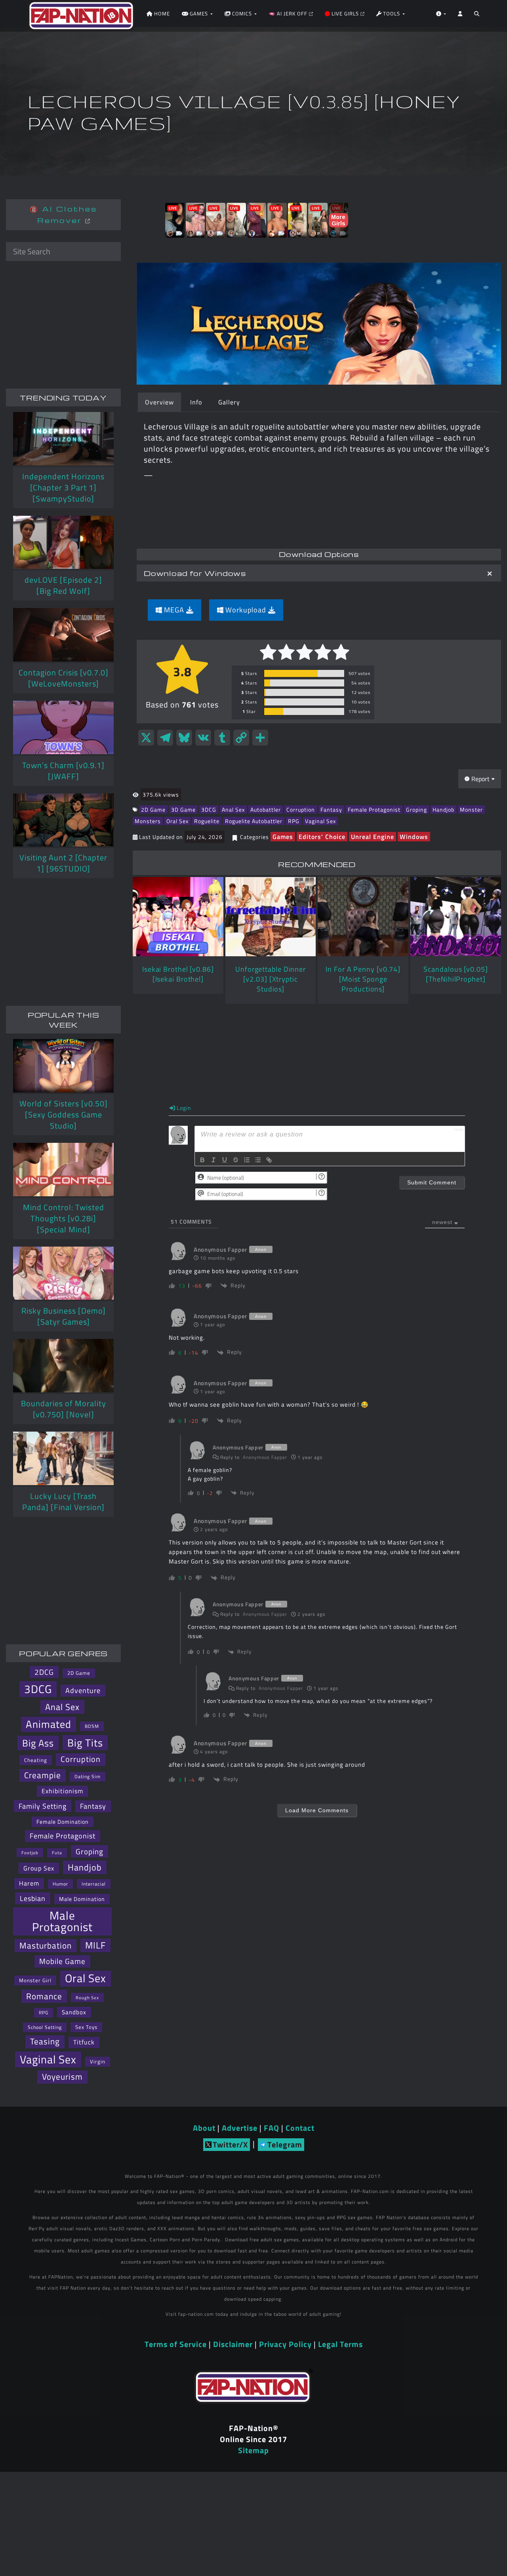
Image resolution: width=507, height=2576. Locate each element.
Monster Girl (35, 1980)
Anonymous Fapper (265, 1457)
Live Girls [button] (345, 13)
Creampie (43, 1775)
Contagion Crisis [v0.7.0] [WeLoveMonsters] (64, 678)
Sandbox (74, 2012)
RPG (294, 821)
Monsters (148, 821)
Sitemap (253, 2450)
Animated (49, 1724)
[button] (477, 16)
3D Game (183, 809)
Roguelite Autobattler (254, 821)
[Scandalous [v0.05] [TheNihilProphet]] (456, 917)
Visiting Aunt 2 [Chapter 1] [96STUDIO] (63, 863)
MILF (95, 1945)
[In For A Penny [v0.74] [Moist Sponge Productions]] (363, 917)
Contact (300, 2128)
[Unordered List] (258, 1160)
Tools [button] (392, 13)
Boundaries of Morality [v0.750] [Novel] (64, 1409)
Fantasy (331, 809)
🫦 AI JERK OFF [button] (289, 13)
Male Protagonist (62, 1921)
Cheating (36, 1760)
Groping (416, 809)
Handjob (443, 809)
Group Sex (39, 1868)
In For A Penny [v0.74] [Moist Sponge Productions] (363, 979)
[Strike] (236, 1160)
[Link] (269, 1160)
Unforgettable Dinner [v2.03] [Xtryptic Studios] (271, 979)
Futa (57, 1853)
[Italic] (213, 1160)
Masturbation (46, 1945)
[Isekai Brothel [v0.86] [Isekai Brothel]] (178, 917)
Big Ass (38, 1743)
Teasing (45, 2041)
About (204, 2128)
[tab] (319, 573)
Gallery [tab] (229, 402)
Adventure (83, 1690)
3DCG (209, 809)
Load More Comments (317, 1810)
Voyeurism (62, 2077)
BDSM (92, 1726)
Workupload (246, 610)
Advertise (240, 2128)
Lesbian (33, 1898)
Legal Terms (340, 2344)
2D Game (153, 809)
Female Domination (63, 1822)
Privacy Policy (285, 2344)
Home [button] (161, 13)
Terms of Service (176, 2344)
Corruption (301, 809)
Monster (471, 809)
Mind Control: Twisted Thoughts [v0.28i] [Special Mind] (64, 1218)
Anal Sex (233, 809)
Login (183, 1108)
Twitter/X (230, 2144)
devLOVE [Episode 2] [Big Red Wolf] (63, 585)
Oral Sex (177, 821)
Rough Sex (87, 1997)
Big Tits (85, 1743)
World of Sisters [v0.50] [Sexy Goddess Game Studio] (64, 1114)
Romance (44, 1996)
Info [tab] (196, 402)
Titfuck (84, 2042)
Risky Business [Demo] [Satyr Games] (64, 1316)
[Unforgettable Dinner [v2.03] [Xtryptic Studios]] (271, 917)
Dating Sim (88, 1776)
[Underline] (225, 1160)
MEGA (174, 610)
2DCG (44, 1672)
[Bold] (202, 1160)
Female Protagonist (374, 809)
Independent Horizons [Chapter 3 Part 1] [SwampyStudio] (63, 487)
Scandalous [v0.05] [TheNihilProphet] (456, 974)
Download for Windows (195, 573)
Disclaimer (233, 2344)
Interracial (94, 1884)
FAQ (272, 2128)
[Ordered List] (247, 1160)
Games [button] (199, 13)
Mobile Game (62, 1961)
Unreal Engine (373, 837)
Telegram (285, 2144)
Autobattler (266, 809)
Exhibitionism (62, 1791)
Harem (29, 1883)
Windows (414, 837)
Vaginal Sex (320, 821)
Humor (60, 1884)
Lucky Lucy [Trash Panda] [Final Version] (63, 1502)
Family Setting (43, 1806)
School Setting (45, 2027)
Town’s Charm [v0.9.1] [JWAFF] (63, 771)
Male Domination (82, 1899)
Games (283, 837)
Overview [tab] (159, 402)
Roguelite (207, 821)
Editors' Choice (322, 837)
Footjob (30, 1852)
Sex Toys (86, 2027)
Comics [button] (242, 13)
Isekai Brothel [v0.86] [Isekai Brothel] (178, 974)
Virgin (98, 2061)
